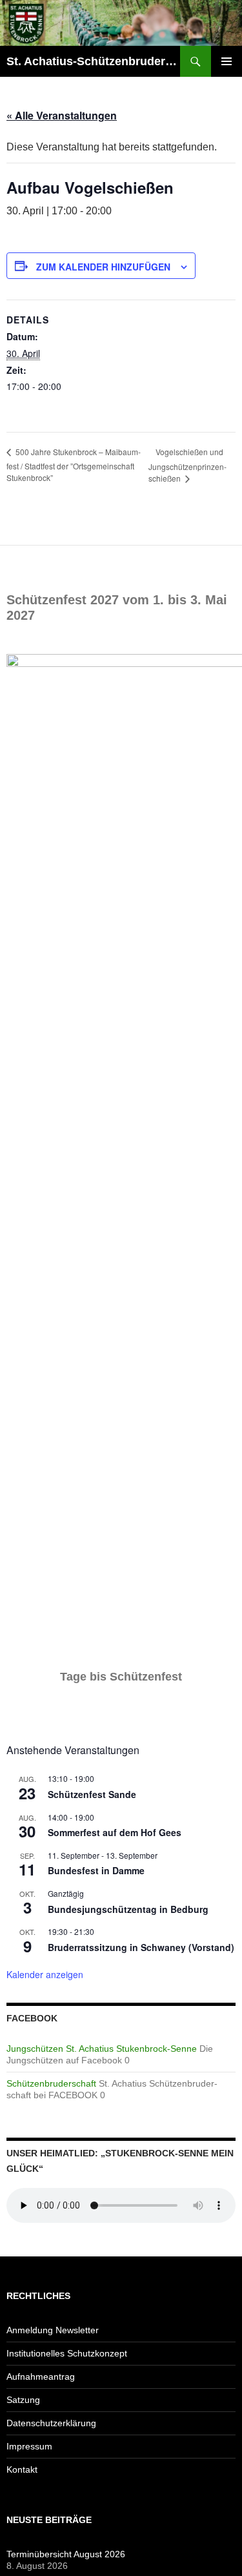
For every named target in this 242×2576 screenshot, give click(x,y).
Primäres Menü (227, 61)
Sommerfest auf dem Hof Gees (115, 1832)
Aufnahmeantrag (41, 2377)
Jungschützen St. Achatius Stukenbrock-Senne (102, 2049)
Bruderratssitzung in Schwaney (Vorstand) (141, 1947)
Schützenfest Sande (92, 1794)
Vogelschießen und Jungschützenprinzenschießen (187, 465)
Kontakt (22, 2469)
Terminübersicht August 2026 (66, 2554)
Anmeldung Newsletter (53, 2330)
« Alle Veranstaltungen (62, 115)
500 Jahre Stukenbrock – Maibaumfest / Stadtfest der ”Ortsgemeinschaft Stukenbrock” (74, 465)
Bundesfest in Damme (96, 1870)
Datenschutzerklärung (51, 2423)
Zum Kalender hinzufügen (103, 267)
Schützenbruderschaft (51, 2083)
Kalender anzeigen (45, 1974)
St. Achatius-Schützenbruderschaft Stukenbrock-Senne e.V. (93, 61)
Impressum (29, 2446)
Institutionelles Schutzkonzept (67, 2353)
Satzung (23, 2400)
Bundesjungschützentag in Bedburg (128, 1909)
